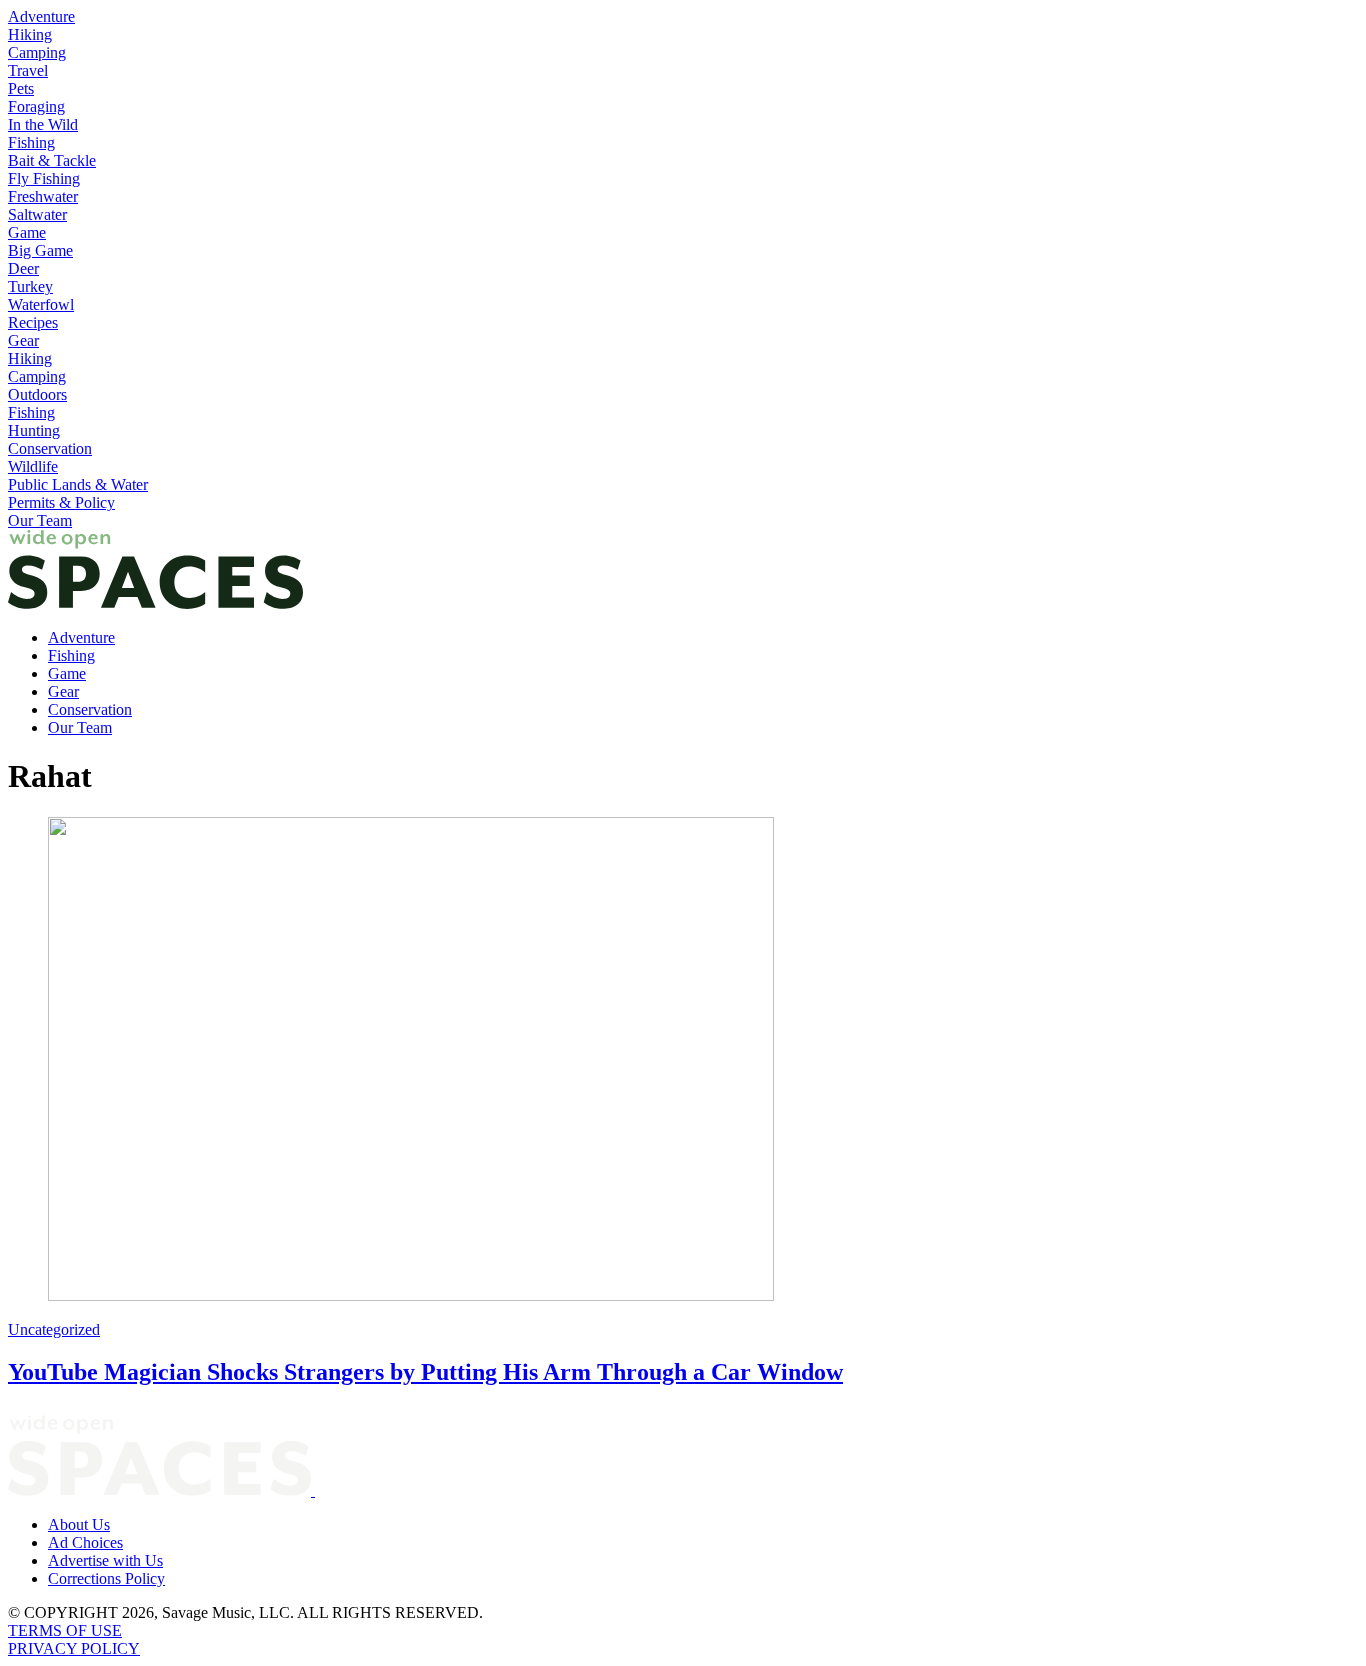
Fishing (31, 142)
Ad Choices (85, 1542)
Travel (28, 70)
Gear (23, 340)
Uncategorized (54, 1329)
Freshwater (43, 196)
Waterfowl (41, 304)
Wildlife (33, 466)
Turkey (30, 286)
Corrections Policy (106, 1578)
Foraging (36, 106)
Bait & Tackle (52, 160)
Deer (23, 268)
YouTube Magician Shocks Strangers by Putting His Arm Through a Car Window (425, 1372)
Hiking (30, 34)
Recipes (33, 322)
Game (27, 232)
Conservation (50, 448)
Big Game (40, 250)
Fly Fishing (44, 178)
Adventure (41, 16)
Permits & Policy (61, 502)
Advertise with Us (105, 1560)
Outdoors (37, 394)
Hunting (34, 430)
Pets (21, 88)
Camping (37, 52)
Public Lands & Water (78, 484)
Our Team (40, 520)
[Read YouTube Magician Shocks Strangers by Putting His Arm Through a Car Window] (683, 1061)
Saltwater (37, 214)
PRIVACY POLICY (74, 1648)
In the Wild (43, 124)
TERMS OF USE (65, 1630)
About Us (79, 1524)
